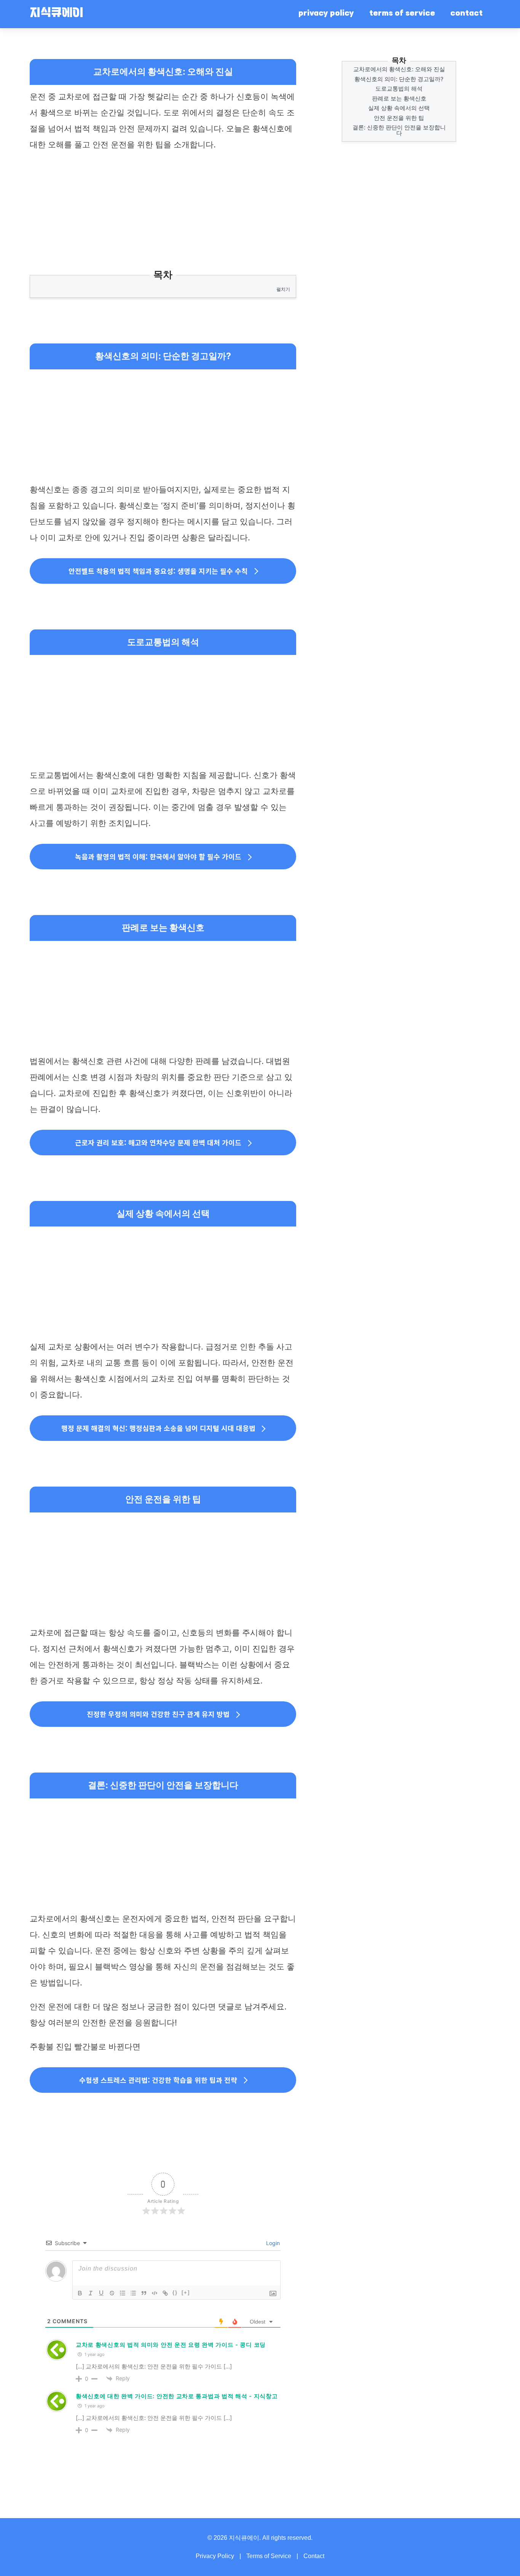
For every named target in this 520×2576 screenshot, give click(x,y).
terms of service (402, 14)
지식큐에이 (56, 14)
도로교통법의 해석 (399, 89)
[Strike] (112, 2293)
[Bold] (80, 2293)
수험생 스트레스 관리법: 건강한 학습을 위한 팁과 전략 (158, 2080)
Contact (314, 2556)
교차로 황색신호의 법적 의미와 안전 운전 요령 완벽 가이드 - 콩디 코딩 (171, 2345)
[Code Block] (155, 2293)
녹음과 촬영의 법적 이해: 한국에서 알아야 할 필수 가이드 (158, 856)
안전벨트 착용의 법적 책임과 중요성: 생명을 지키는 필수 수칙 (158, 571)
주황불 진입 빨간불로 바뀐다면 (85, 2047)
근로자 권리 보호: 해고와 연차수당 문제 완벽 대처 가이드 (158, 1142)
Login (272, 2243)
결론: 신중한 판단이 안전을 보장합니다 (399, 130)
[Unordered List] (133, 2293)
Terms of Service (269, 2556)
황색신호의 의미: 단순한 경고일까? (399, 79)
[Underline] (101, 2293)
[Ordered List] (123, 2293)
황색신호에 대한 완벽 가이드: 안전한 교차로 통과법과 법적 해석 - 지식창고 (177, 2396)
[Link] (165, 2293)
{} (175, 2293)
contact (467, 14)
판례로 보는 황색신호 (399, 98)
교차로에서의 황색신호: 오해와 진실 (399, 69)
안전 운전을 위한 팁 (399, 118)
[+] (186, 2293)
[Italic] (91, 2293)
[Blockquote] (144, 2293)
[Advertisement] (163, 214)
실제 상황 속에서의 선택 (399, 108)
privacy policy (326, 14)
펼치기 (283, 289)
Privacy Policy (215, 2556)
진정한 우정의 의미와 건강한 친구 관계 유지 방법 (158, 1714)
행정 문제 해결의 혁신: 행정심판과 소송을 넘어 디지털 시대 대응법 (158, 1428)
